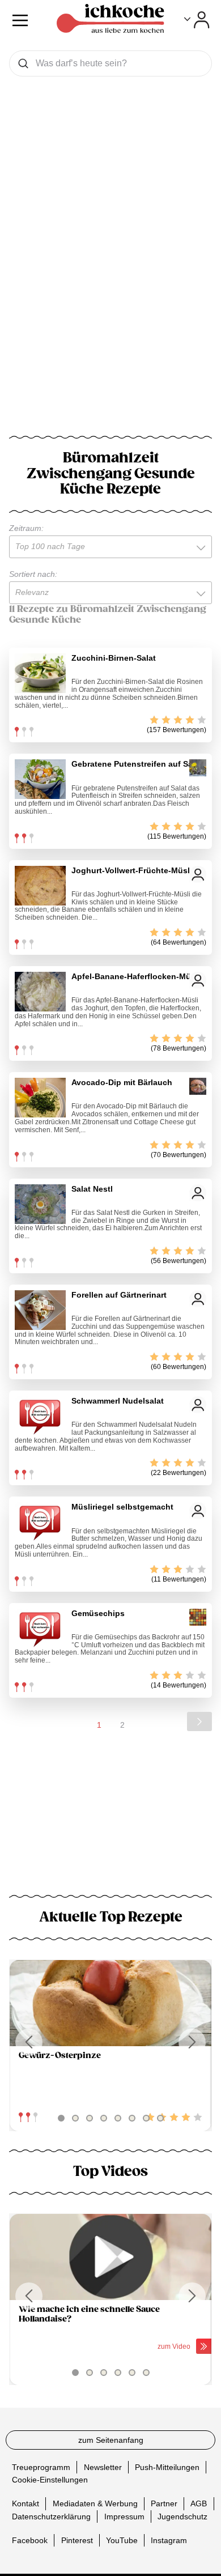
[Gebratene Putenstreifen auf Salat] (40, 779)
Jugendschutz (182, 2517)
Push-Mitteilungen (167, 2467)
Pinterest (77, 2540)
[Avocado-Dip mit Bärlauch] (40, 1098)
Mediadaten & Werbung (95, 2503)
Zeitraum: (26, 528)
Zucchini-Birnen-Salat (114, 658)
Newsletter (103, 2467)
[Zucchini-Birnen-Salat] (40, 673)
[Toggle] (197, 20)
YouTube (122, 2540)
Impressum (124, 2517)
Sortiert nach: (33, 574)
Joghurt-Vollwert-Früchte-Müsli (132, 870)
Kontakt (25, 2503)
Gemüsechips (98, 1613)
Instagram (169, 2540)
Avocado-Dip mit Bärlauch (122, 1082)
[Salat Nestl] (40, 1204)
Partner (164, 2503)
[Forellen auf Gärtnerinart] (40, 1310)
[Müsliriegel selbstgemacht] (40, 1522)
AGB (199, 2503)
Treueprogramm (41, 2467)
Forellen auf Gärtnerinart (119, 1295)
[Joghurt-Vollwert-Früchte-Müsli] (40, 886)
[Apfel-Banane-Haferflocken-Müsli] (40, 992)
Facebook (30, 2540)
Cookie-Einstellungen (50, 2480)
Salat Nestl (92, 1189)
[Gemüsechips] (40, 1629)
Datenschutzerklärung (51, 2517)
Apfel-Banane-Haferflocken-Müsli (136, 976)
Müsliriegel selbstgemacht (122, 1507)
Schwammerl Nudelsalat (118, 1401)
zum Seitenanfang (111, 2440)
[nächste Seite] (199, 1721)
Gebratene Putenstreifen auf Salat (137, 764)
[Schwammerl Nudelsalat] (40, 1416)
